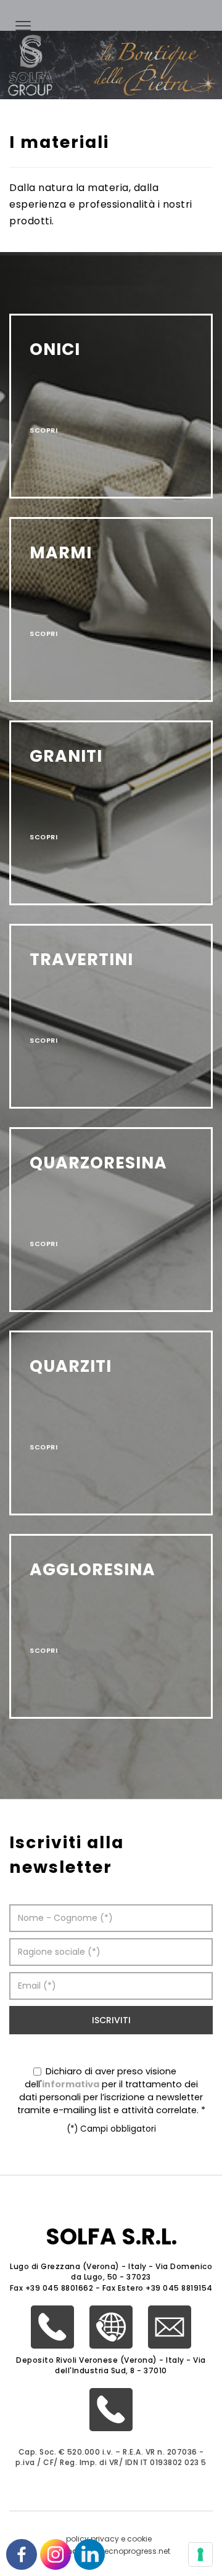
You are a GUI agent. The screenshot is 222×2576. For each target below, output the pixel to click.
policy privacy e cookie (109, 2539)
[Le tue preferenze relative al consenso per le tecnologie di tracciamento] (200, 2554)
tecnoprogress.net (136, 2551)
